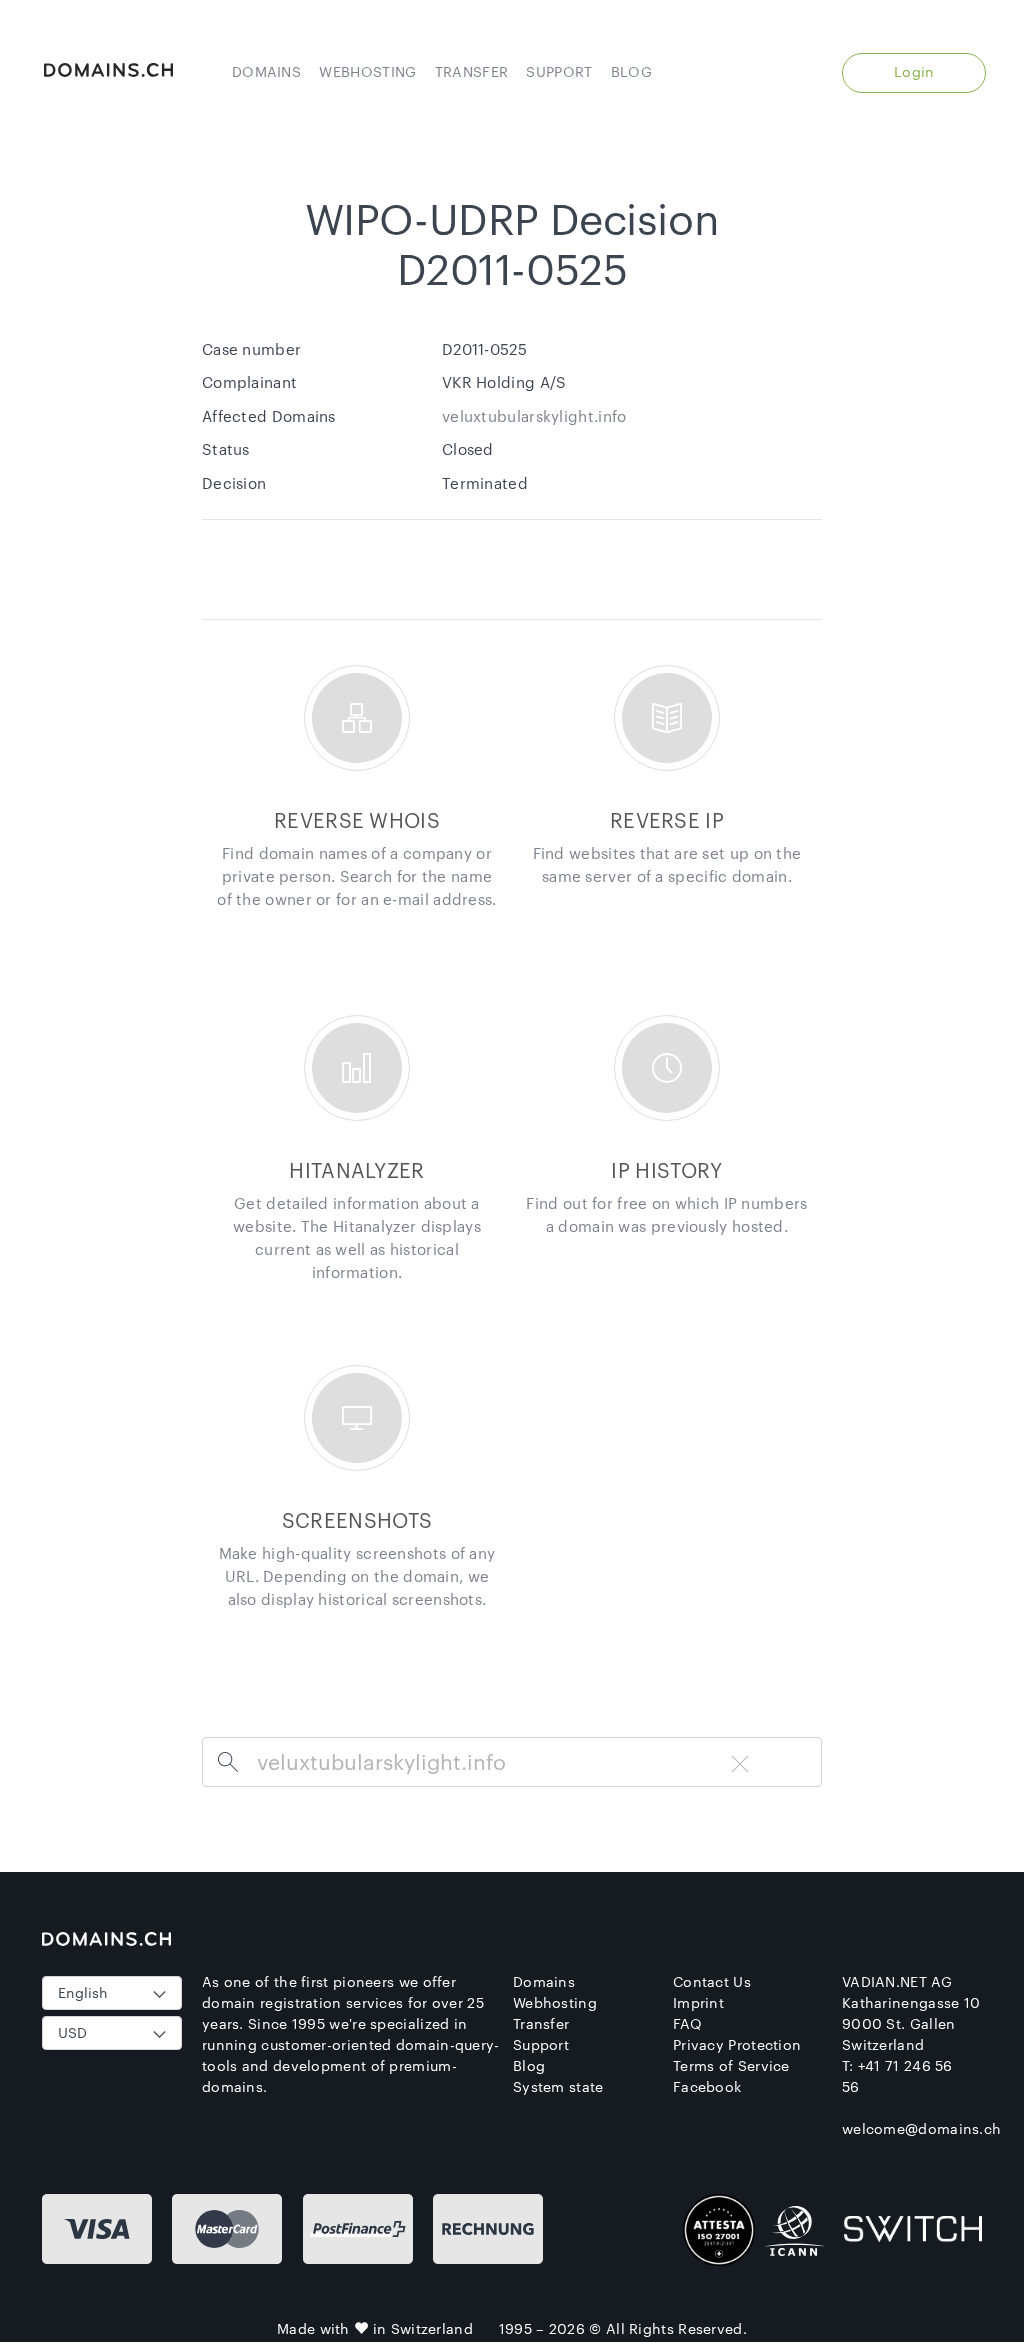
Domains (266, 71)
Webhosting (367, 71)
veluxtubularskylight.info (534, 416)
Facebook (707, 2086)
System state (558, 2086)
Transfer (471, 71)
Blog (631, 71)
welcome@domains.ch (921, 2128)
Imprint (698, 2002)
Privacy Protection (737, 2044)
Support (559, 71)
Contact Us (712, 1981)
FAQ (687, 2023)
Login (914, 71)
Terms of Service (731, 2065)
